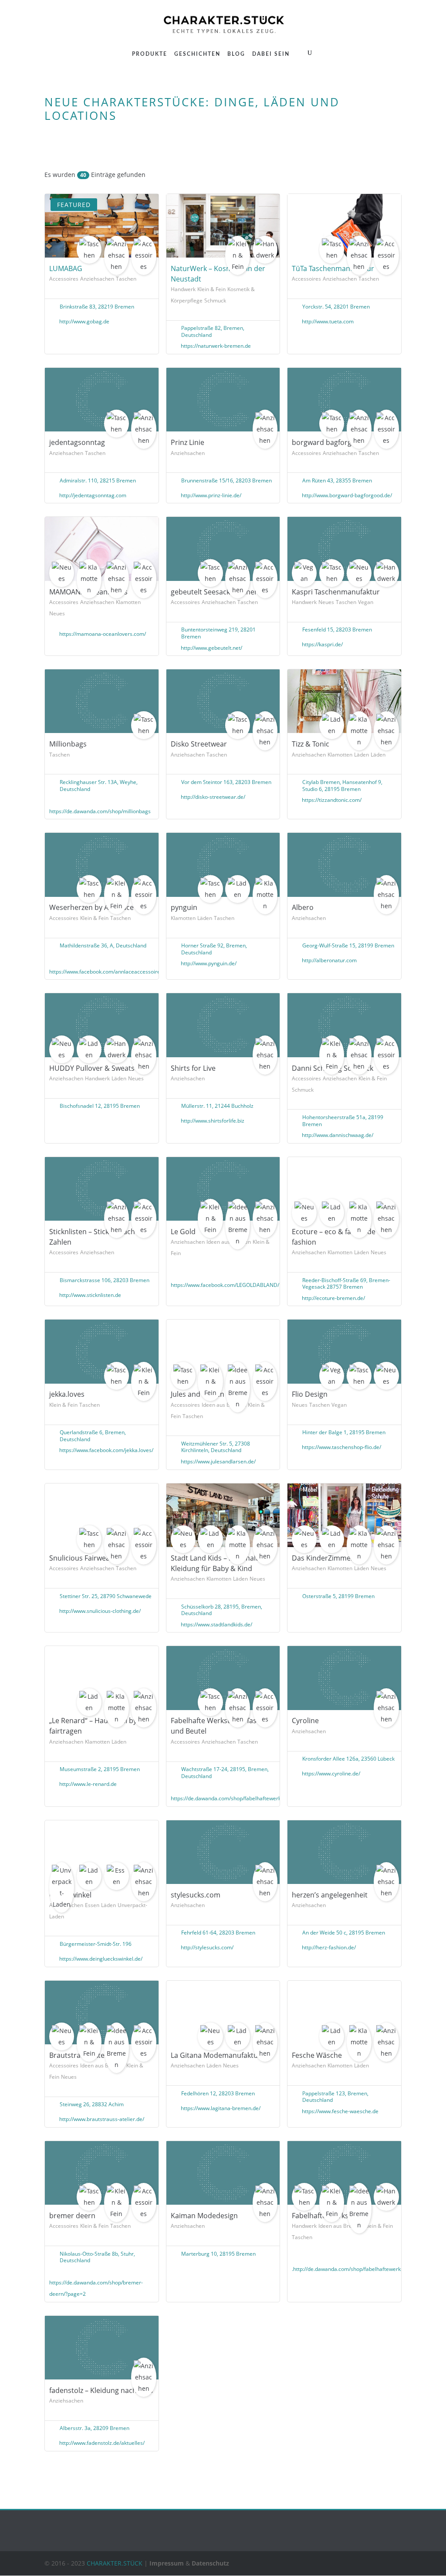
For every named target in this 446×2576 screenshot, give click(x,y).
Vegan (366, 602)
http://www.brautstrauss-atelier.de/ (102, 2119)
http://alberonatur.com (329, 960)
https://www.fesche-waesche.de (340, 2111)
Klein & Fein (211, 289)
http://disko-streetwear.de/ (213, 797)
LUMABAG (66, 268)
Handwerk (183, 289)
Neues (57, 613)
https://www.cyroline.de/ (331, 1773)
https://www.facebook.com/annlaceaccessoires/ (107, 972)
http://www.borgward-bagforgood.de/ (347, 495)
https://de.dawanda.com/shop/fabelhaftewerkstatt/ (232, 1798)
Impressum (167, 2563)
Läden (362, 755)
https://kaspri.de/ (322, 644)
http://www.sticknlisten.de (90, 1295)
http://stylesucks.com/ (207, 1947)
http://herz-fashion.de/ (329, 1947)
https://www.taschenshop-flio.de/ (341, 1447)
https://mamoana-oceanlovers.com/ (103, 634)
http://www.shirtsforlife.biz (213, 1121)
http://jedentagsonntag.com (93, 495)
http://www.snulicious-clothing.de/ (100, 1611)
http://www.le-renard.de (88, 1784)
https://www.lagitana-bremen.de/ (221, 2108)
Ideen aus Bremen (224, 1405)
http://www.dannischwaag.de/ (338, 1135)
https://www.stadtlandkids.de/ (216, 1624)
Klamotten (128, 602)
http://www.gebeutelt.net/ (211, 648)
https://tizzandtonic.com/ (332, 800)
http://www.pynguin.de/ (209, 963)
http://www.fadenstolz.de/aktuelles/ (102, 2443)
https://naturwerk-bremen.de (216, 346)
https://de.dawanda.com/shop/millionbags (100, 811)
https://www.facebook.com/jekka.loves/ (106, 1450)
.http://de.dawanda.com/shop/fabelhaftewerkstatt (352, 2269)
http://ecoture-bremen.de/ (333, 1298)
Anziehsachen (97, 279)
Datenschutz (210, 2563)
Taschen (126, 279)
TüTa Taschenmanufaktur (333, 268)
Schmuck (215, 300)
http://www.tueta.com (328, 321)
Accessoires (64, 279)
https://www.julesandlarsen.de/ (218, 1461)
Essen (92, 1905)
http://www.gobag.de (84, 321)
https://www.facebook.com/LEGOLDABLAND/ (225, 1285)
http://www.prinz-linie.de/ (211, 495)
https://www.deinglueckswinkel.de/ (101, 1959)
